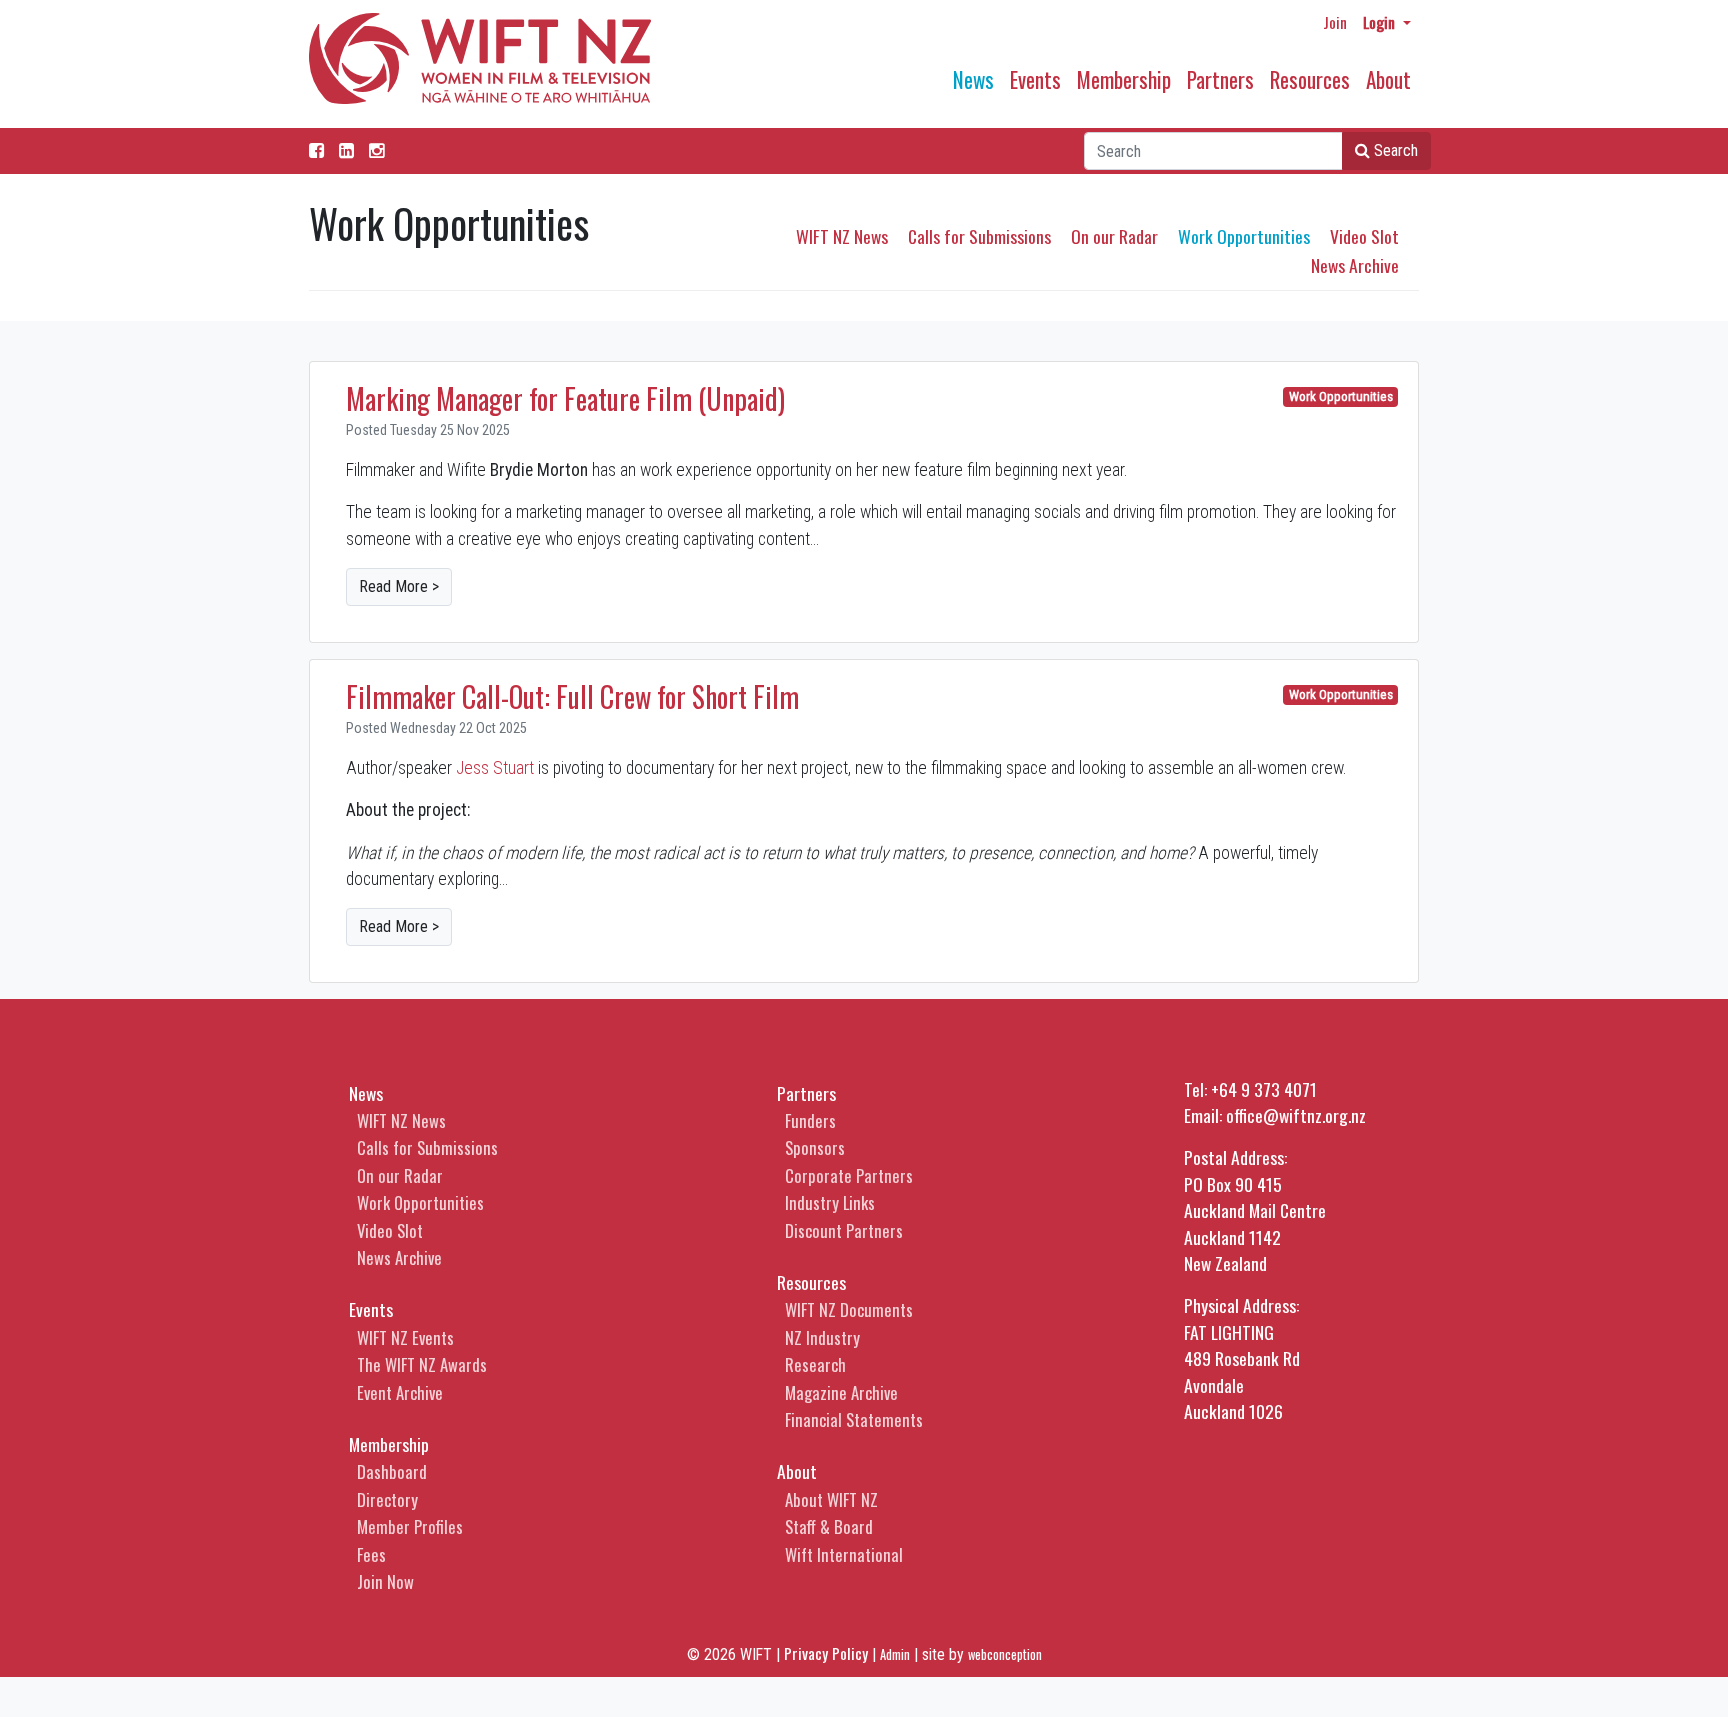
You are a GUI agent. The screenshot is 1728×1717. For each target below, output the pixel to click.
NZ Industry (822, 1337)
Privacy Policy (826, 1653)
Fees (371, 1554)
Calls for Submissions (979, 236)
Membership (1124, 79)
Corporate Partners (849, 1175)
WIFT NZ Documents (849, 1309)
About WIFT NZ (831, 1499)
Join (1335, 22)
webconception (1005, 1654)
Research (815, 1364)
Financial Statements (854, 1419)
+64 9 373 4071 (1264, 1089)
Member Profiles (410, 1526)
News (973, 79)
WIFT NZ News (842, 236)
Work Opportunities (1244, 236)
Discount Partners (844, 1230)
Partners (1220, 79)
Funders (810, 1120)
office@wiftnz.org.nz (1296, 1115)
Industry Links (830, 1202)
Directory (387, 1499)
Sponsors (815, 1147)
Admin (895, 1654)
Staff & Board (829, 1526)
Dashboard (392, 1471)
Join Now (385, 1581)
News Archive (1355, 265)
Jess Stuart (495, 768)
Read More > (399, 586)
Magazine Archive (841, 1392)
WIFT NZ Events (405, 1337)
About (1388, 79)
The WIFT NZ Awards (422, 1364)
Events (1035, 79)
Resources (1310, 79)
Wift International (844, 1554)
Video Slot (1364, 236)
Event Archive (400, 1392)
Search (1394, 150)
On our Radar (1114, 236)
